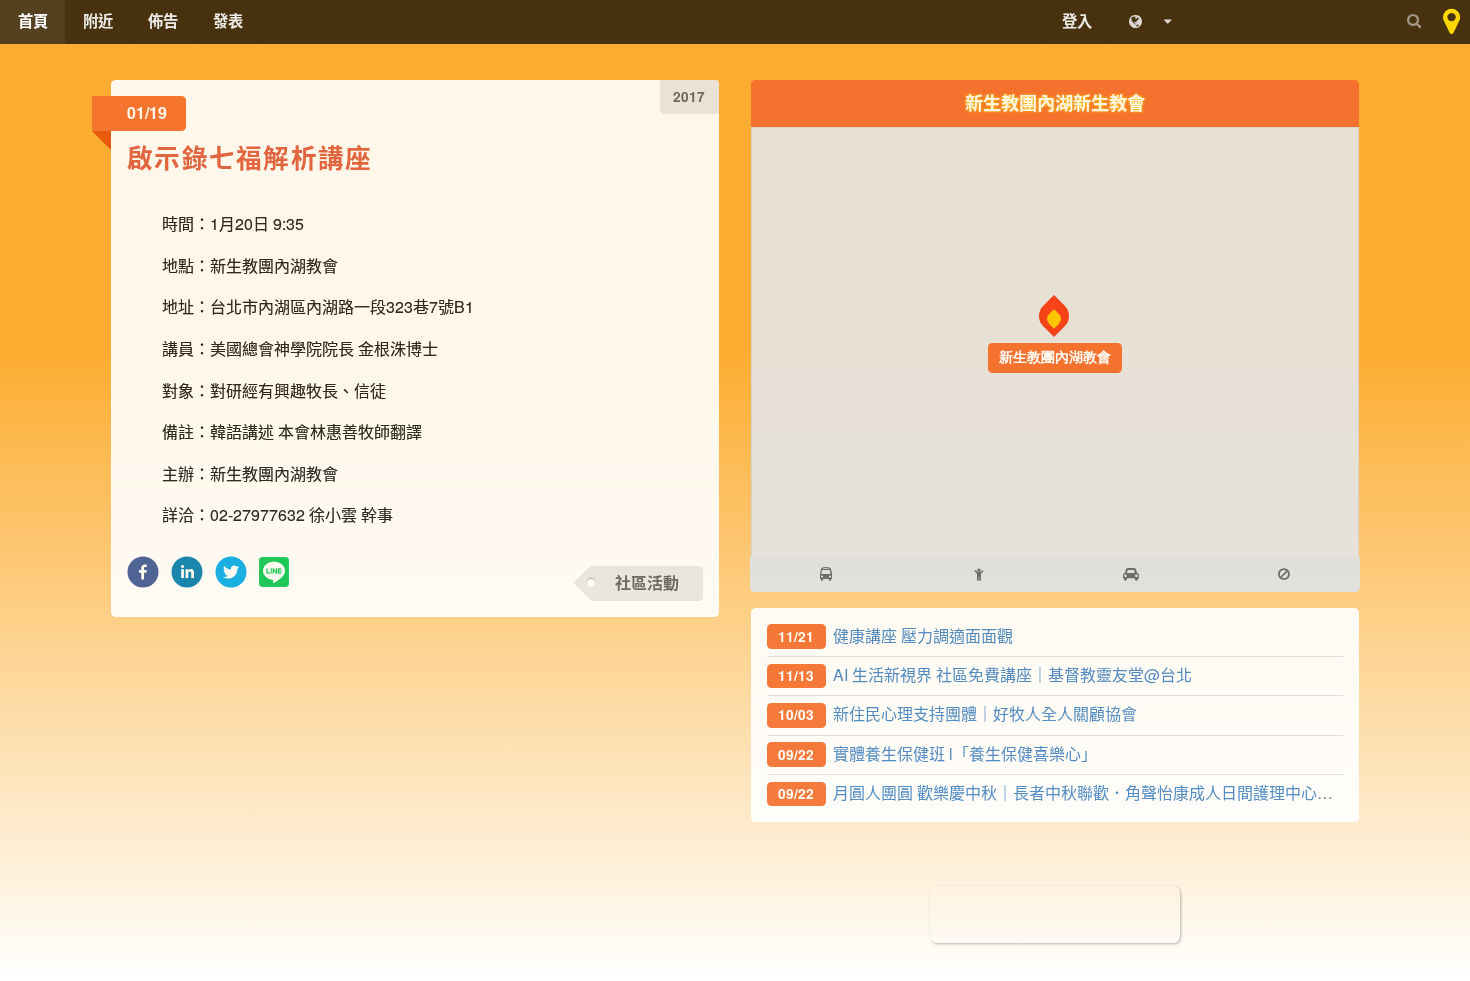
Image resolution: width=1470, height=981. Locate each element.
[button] (143, 577)
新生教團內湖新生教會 (1055, 102)
